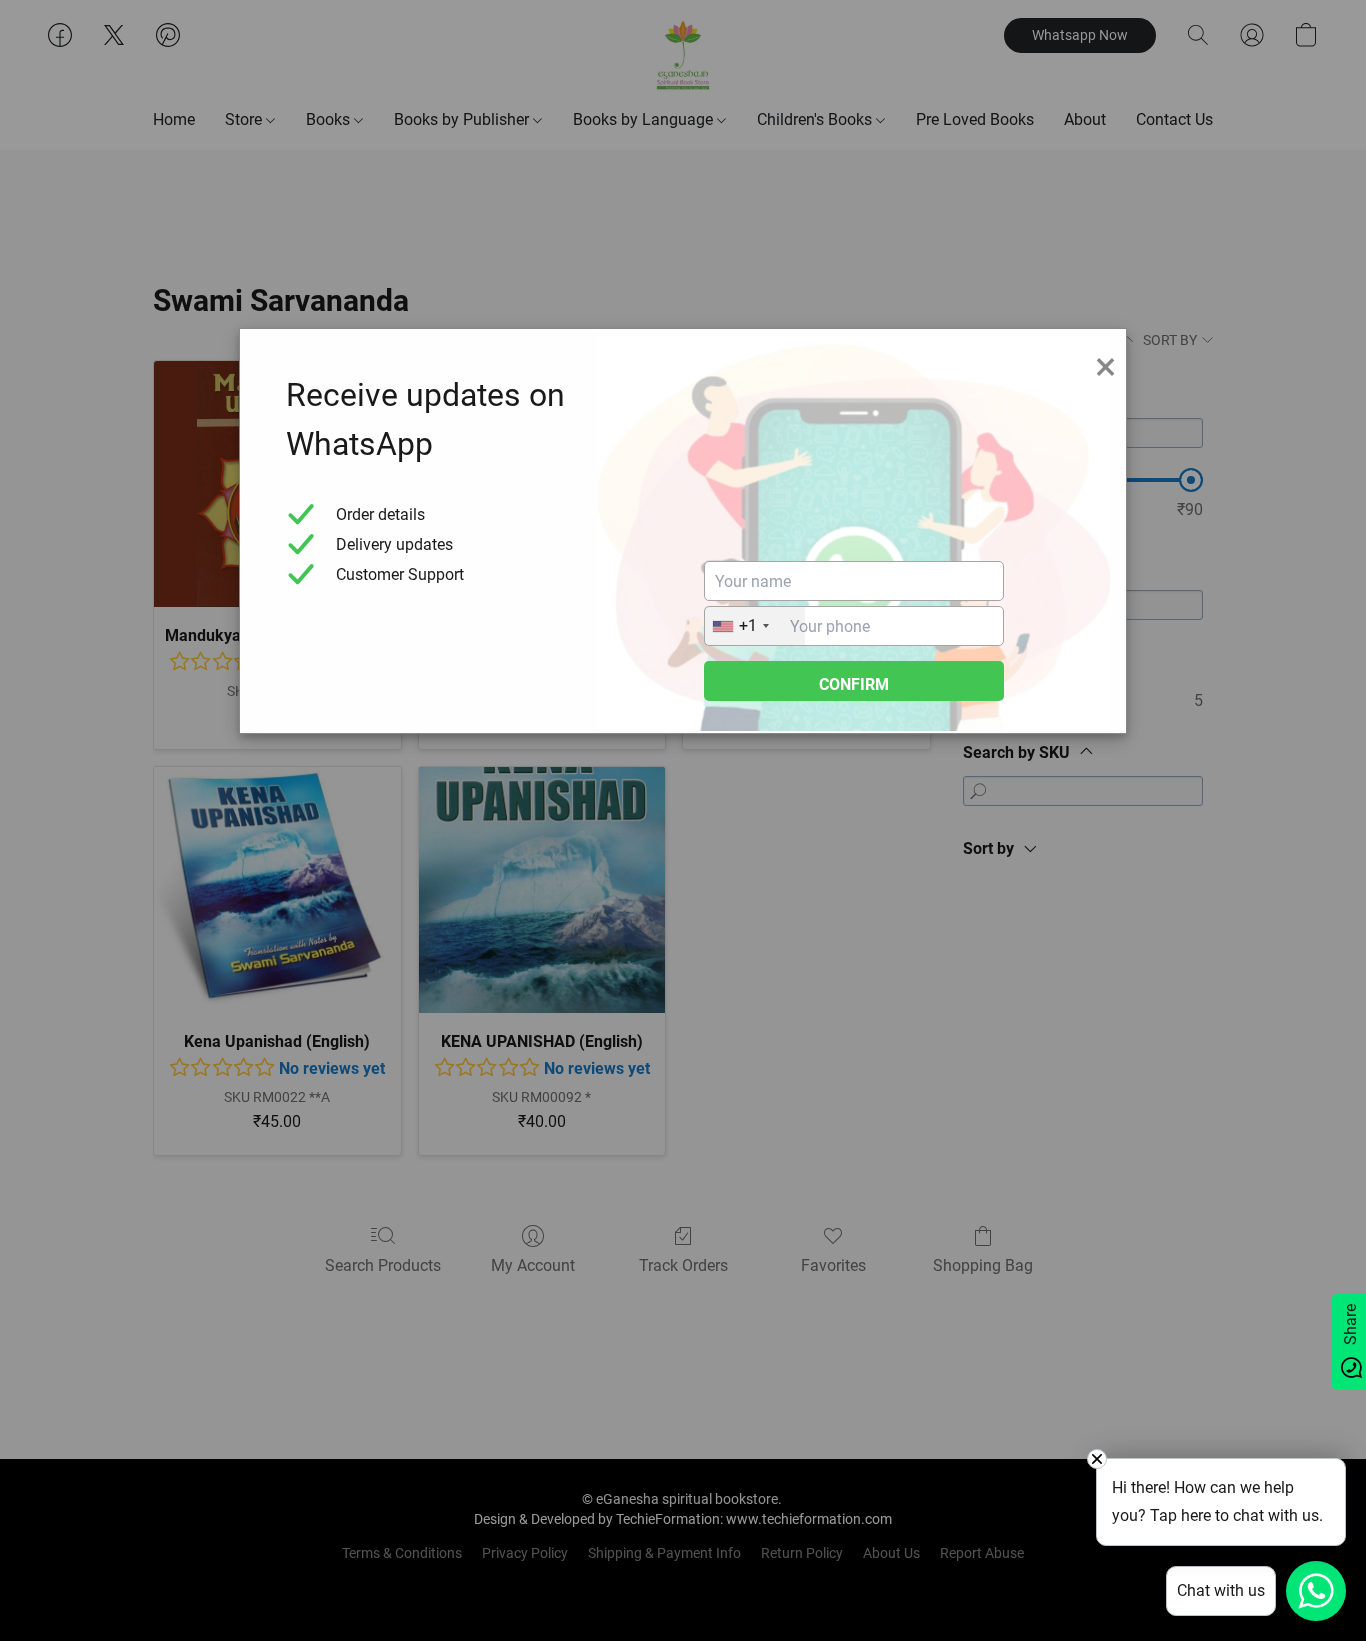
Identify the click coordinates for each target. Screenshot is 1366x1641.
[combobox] (755, 626)
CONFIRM (854, 684)
